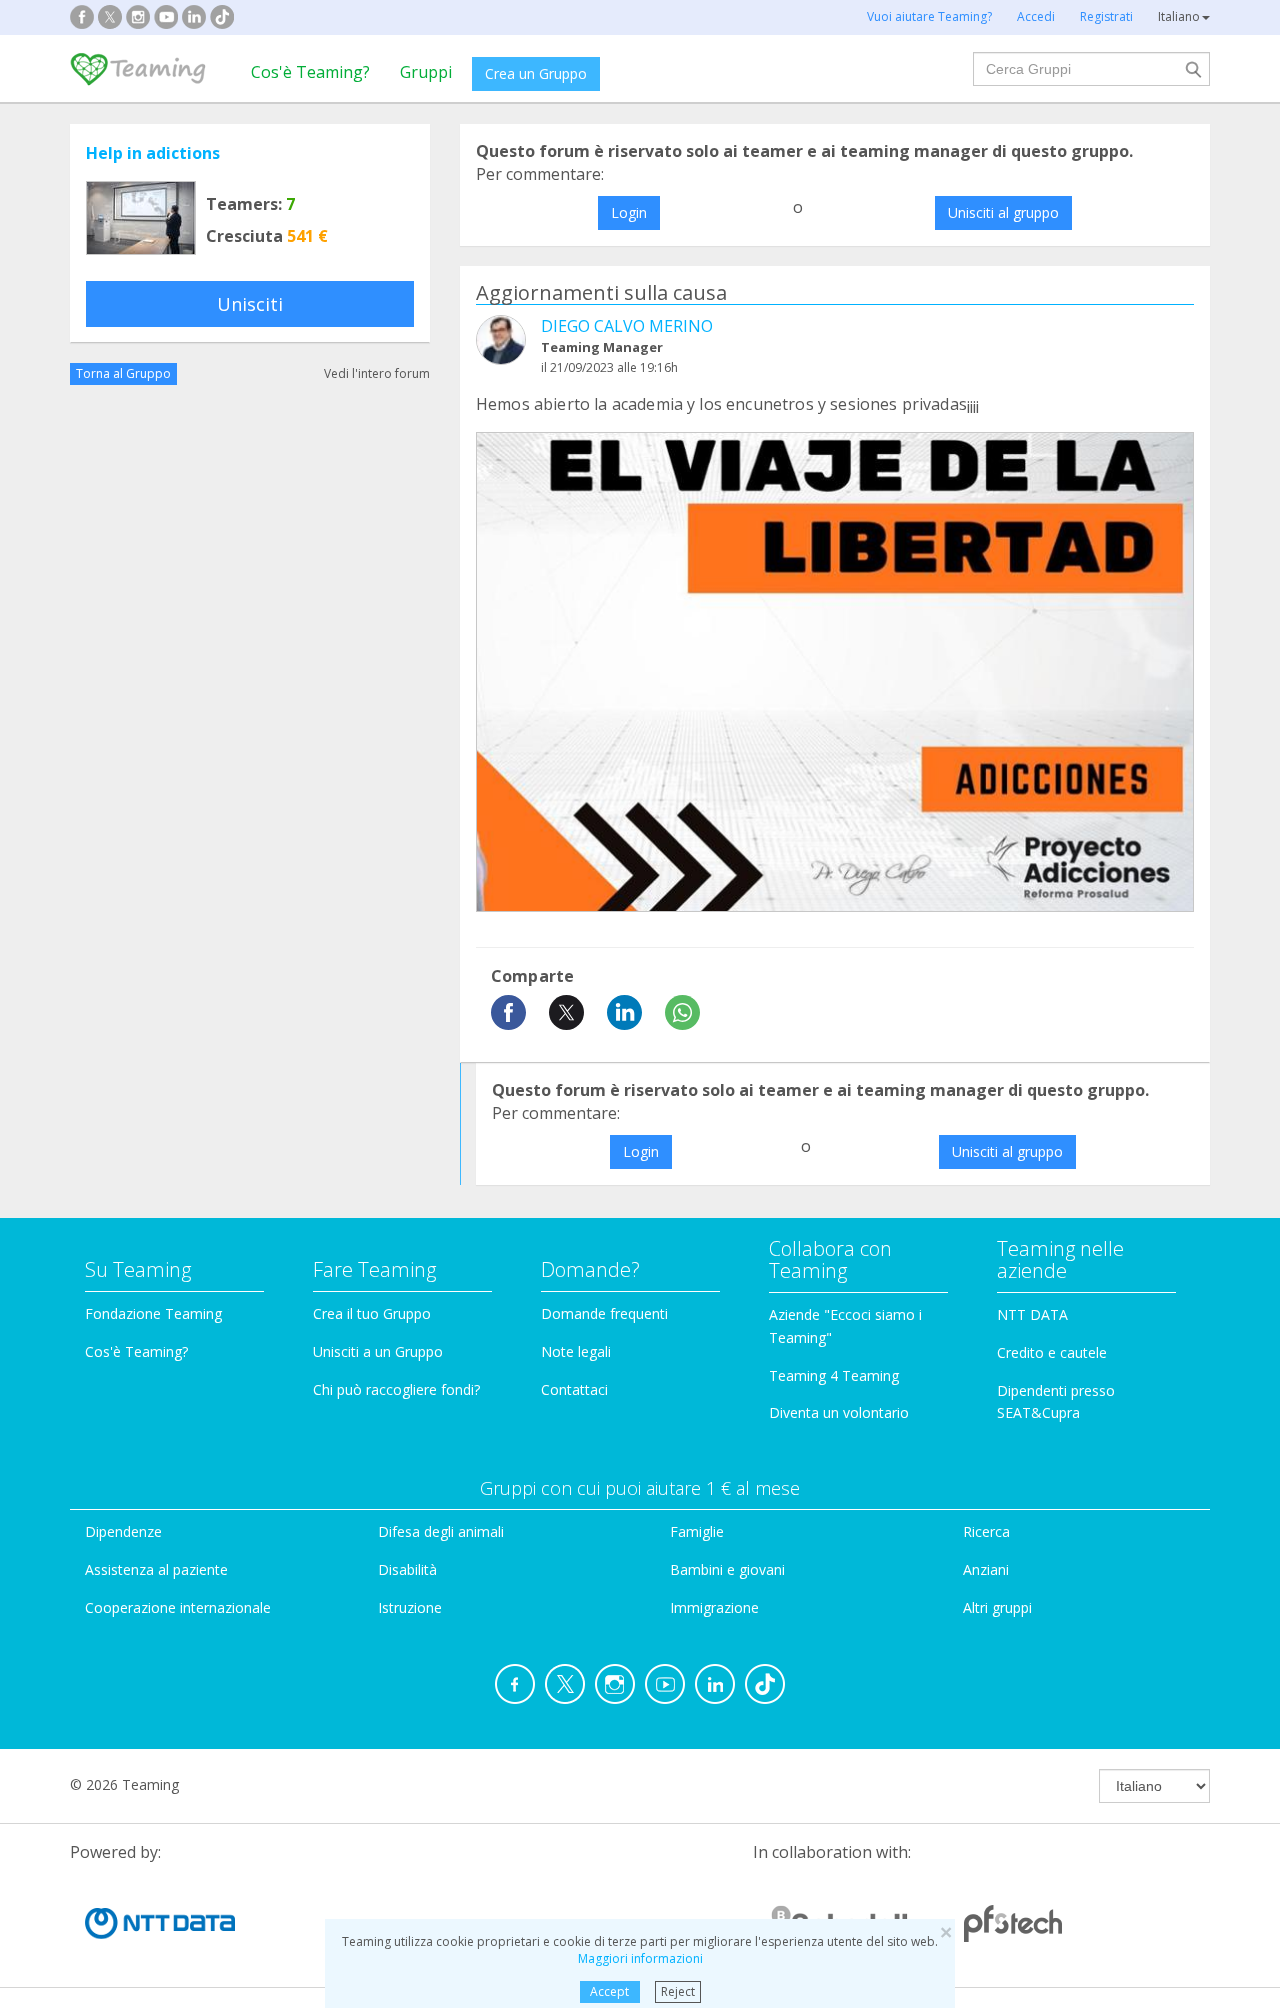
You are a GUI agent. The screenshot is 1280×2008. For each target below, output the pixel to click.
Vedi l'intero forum (377, 373)
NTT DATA (1032, 1314)
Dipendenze (123, 1531)
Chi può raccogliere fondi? (396, 1389)
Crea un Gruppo (536, 73)
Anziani (986, 1569)
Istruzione (410, 1607)
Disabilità (407, 1569)
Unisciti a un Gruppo (378, 1351)
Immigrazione (714, 1607)
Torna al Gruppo (123, 373)
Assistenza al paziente (156, 1569)
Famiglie (697, 1531)
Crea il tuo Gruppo (372, 1313)
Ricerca (986, 1531)
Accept (609, 1991)
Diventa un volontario (839, 1412)
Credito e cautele (1052, 1352)
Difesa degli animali (441, 1531)
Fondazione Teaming (153, 1313)
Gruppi (426, 72)
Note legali (576, 1351)
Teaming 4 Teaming (834, 1375)
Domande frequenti (604, 1313)
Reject (678, 1991)
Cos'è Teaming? (310, 72)
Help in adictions (153, 153)
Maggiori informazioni (640, 1958)
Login (629, 212)
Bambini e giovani (727, 1569)
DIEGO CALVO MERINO (627, 326)
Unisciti (250, 304)
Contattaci (574, 1389)
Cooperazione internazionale (178, 1607)
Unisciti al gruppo (1003, 212)
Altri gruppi (997, 1607)
